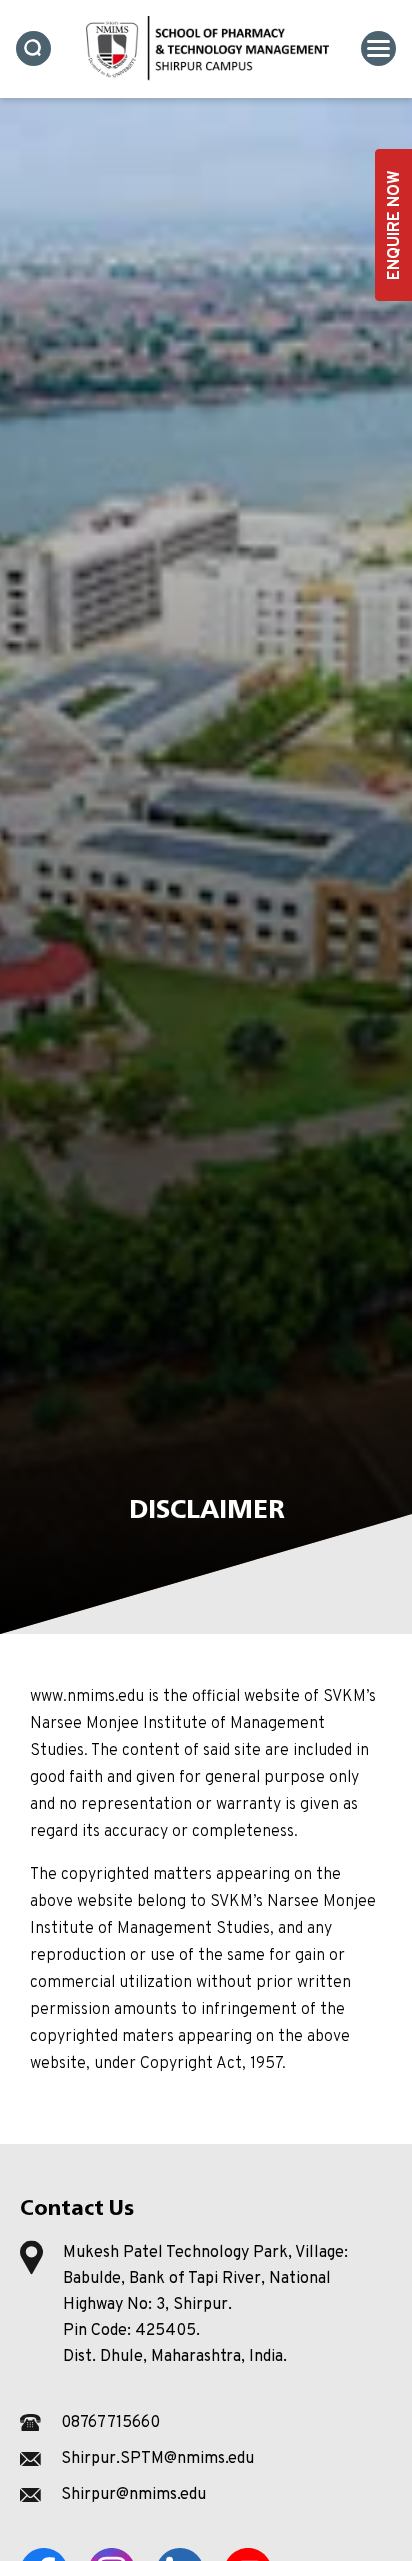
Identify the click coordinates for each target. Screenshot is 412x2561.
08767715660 (110, 2423)
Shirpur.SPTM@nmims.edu (157, 2459)
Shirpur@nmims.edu (133, 2495)
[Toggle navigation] (378, 48)
